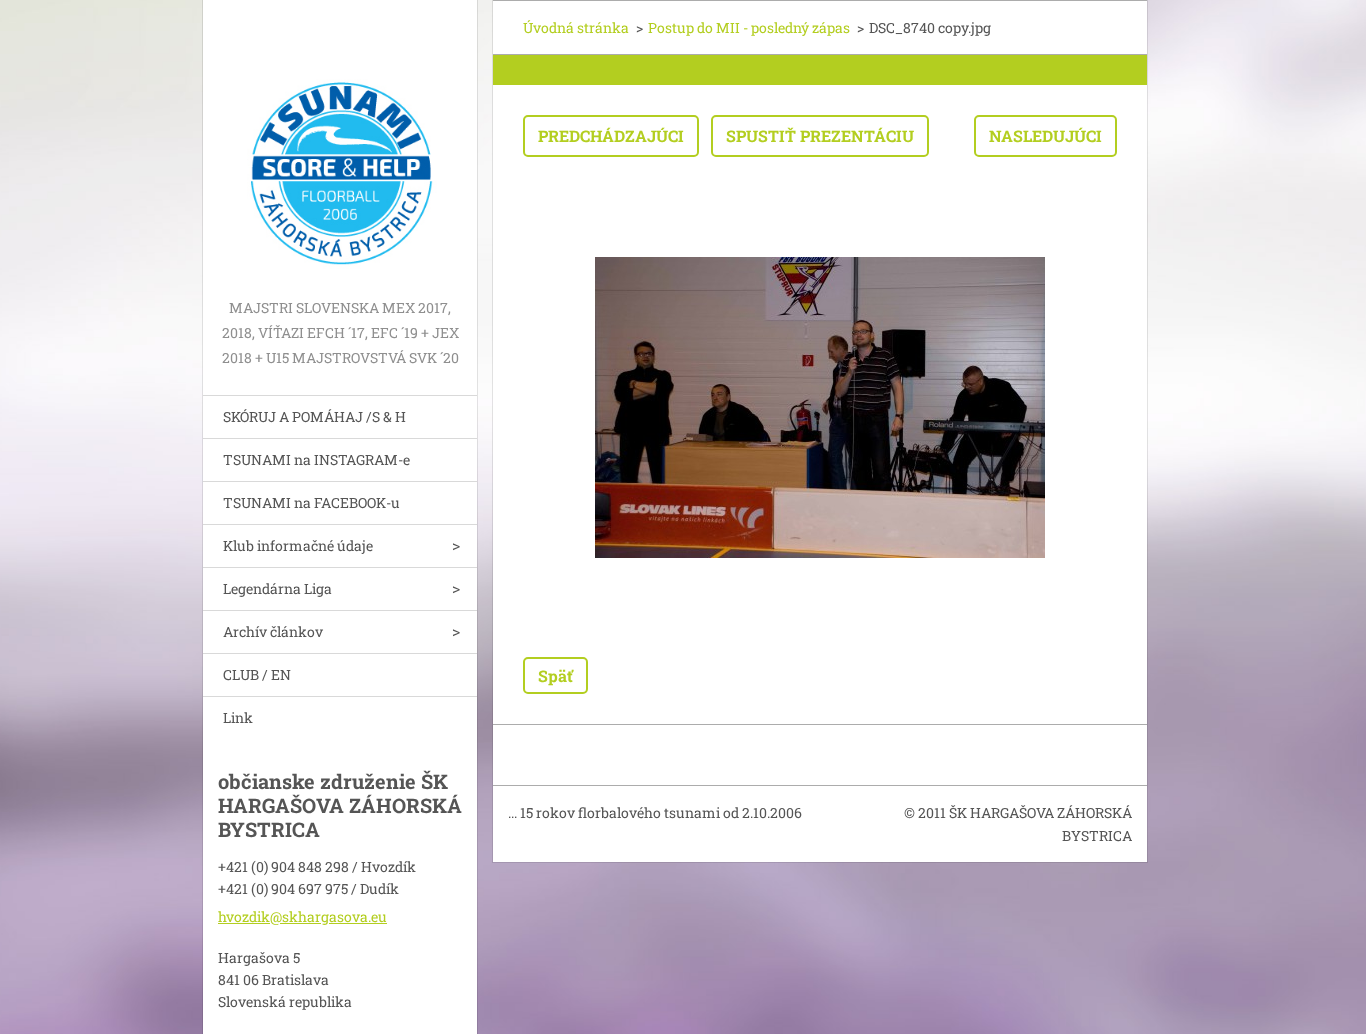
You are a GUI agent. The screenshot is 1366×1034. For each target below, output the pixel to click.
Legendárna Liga (277, 588)
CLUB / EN (257, 674)
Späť (555, 675)
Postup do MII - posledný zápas (749, 27)
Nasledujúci (1045, 135)
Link (238, 717)
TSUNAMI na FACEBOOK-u (311, 502)
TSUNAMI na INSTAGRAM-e (316, 459)
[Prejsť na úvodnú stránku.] (340, 147)
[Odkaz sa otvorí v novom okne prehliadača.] (820, 407)
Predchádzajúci (611, 135)
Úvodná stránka (576, 27)
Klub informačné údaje (298, 545)
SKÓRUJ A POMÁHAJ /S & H (314, 416)
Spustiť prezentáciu (820, 135)
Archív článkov (273, 631)
